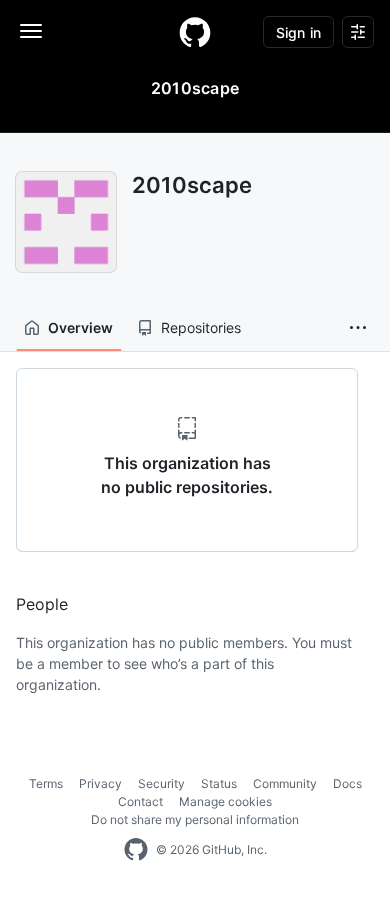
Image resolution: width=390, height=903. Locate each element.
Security (161, 783)
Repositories (201, 327)
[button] (358, 328)
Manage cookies (225, 801)
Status (219, 783)
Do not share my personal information (195, 819)
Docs (347, 783)
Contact (140, 801)
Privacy (100, 783)
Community (285, 783)
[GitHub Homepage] (136, 850)
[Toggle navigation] (31, 31)
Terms (46, 783)
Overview (80, 327)
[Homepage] (195, 32)
